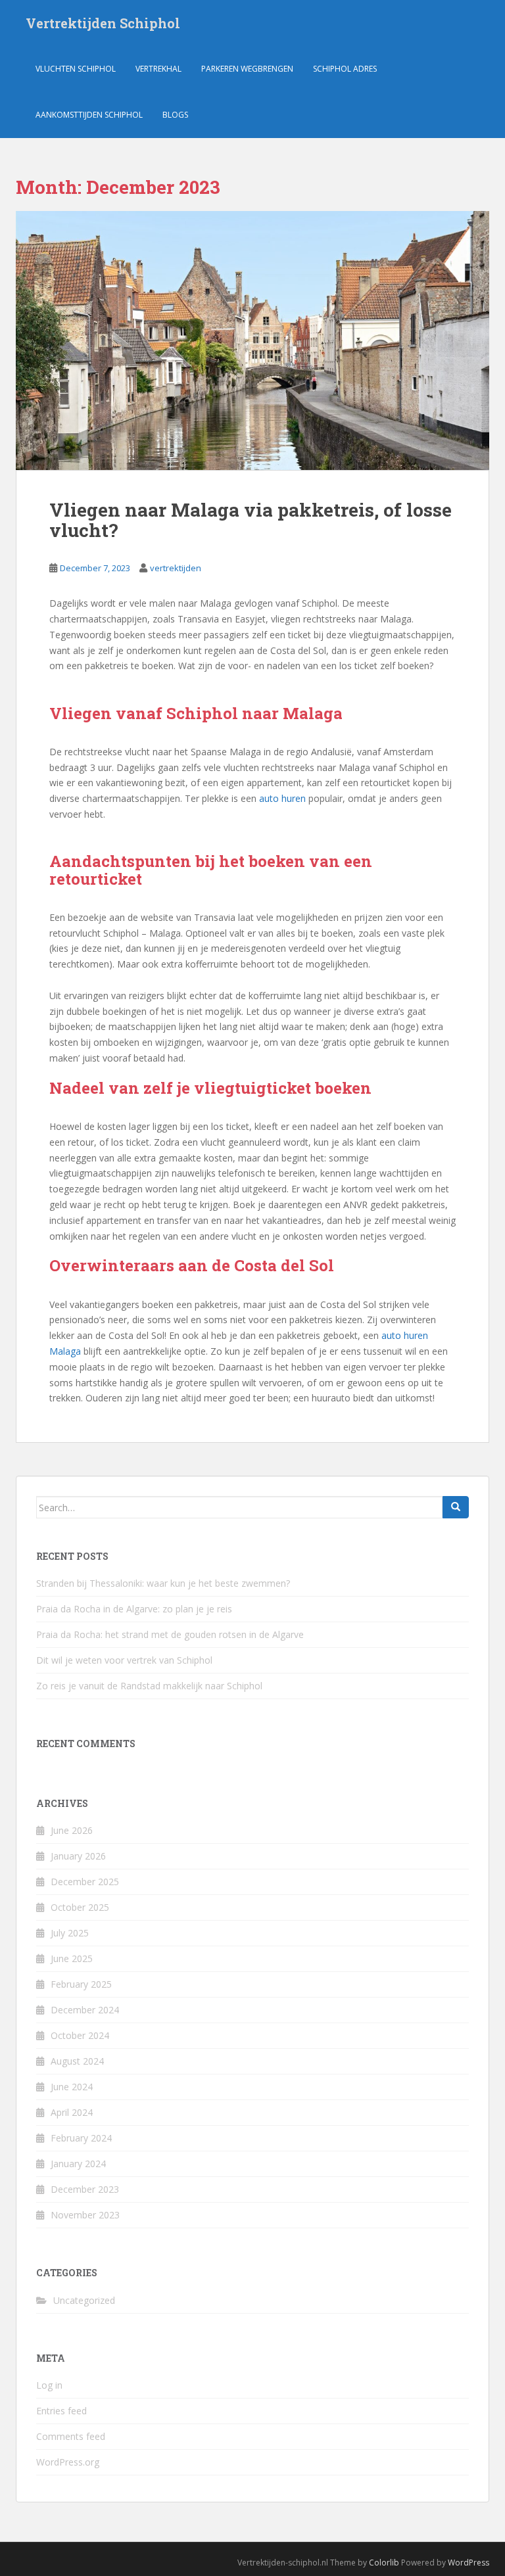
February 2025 (81, 1984)
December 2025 (85, 1882)
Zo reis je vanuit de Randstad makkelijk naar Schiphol (149, 1686)
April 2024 (72, 2112)
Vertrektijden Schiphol (103, 23)
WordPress (469, 2563)
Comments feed (71, 2436)
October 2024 (80, 2035)
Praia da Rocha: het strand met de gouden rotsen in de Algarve (170, 1634)
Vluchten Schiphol (76, 69)
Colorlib (384, 2563)
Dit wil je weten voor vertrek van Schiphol (124, 1660)
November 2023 (85, 2215)
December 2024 (85, 2010)
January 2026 (78, 1856)
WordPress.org (68, 2462)
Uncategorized (84, 2300)
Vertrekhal (158, 69)
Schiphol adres (345, 69)
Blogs (175, 115)
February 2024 (81, 2138)
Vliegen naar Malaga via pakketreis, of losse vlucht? (251, 520)
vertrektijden (176, 568)
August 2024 (77, 2061)
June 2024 (72, 2087)
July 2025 (70, 1933)
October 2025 (80, 1907)
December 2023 (85, 2189)
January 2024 (78, 2164)
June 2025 (72, 1958)
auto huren (282, 798)
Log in (49, 2385)
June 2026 (72, 1830)
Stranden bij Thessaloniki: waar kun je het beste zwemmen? (163, 1583)
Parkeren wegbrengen (247, 69)
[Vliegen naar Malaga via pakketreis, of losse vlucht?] (252, 340)
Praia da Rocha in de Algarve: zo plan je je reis (134, 1609)
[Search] (456, 1507)
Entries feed (61, 2411)
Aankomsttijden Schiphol (89, 115)
